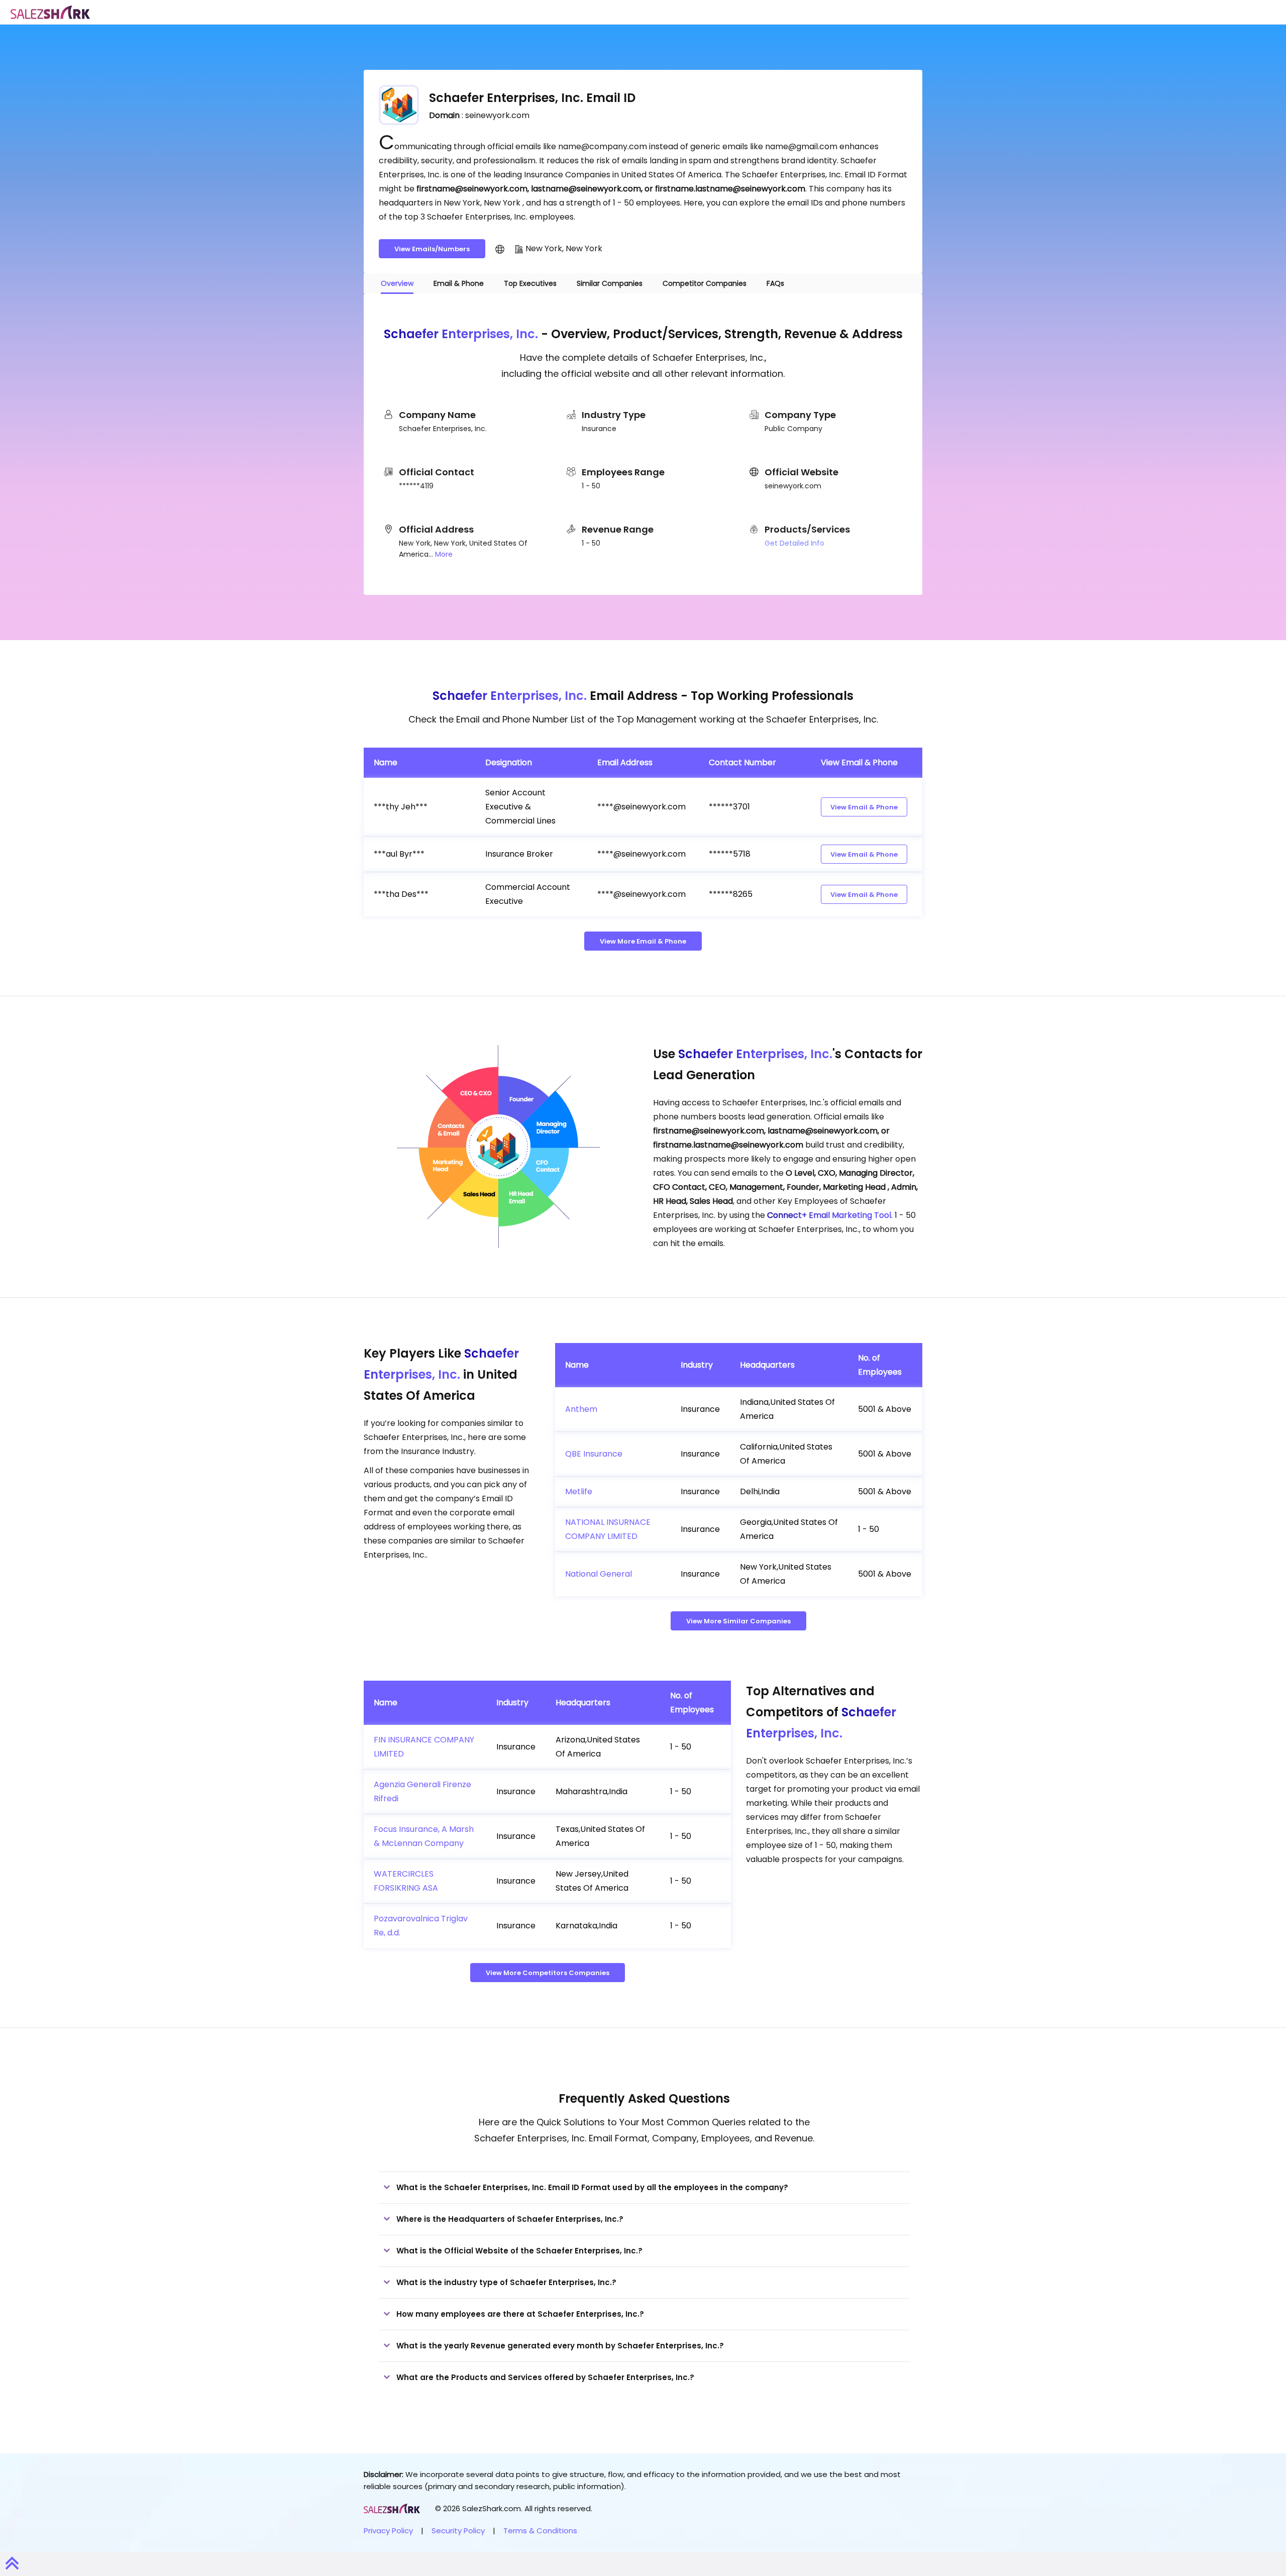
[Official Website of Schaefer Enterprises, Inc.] (500, 249)
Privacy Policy (388, 2531)
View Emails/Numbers (432, 249)
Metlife (579, 1491)
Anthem (581, 1409)
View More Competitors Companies (548, 1973)
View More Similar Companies (738, 1621)
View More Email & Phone (643, 941)
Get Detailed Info (794, 543)
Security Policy (458, 2531)
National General (599, 1574)
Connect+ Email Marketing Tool (829, 1215)
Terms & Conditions (540, 2531)
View (864, 807)
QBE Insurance (594, 1454)
